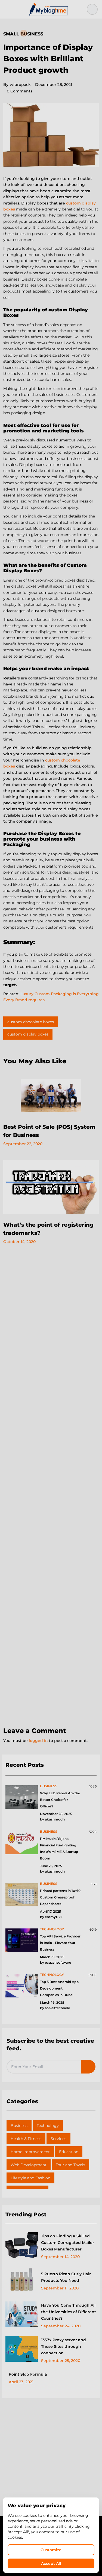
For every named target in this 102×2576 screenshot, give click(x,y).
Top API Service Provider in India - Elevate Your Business (60, 1943)
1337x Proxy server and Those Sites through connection (64, 2346)
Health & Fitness (26, 2139)
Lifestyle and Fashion (30, 2178)
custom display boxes (28, 1034)
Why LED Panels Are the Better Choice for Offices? (60, 1800)
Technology (48, 2126)
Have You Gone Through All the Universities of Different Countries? (69, 2312)
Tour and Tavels (70, 2165)
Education (69, 2152)
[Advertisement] (51, 1491)
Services (58, 2139)
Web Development (29, 2165)
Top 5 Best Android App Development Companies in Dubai (59, 1988)
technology (52, 1929)
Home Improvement (30, 2152)
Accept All (51, 2563)
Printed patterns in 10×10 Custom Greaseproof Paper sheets (60, 1897)
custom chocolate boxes (31, 1022)
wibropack (17, 85)
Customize (51, 2550)
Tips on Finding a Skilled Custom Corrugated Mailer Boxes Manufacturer (68, 2243)
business (49, 1786)
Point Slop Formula (28, 2374)
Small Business (23, 34)
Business (19, 2126)
